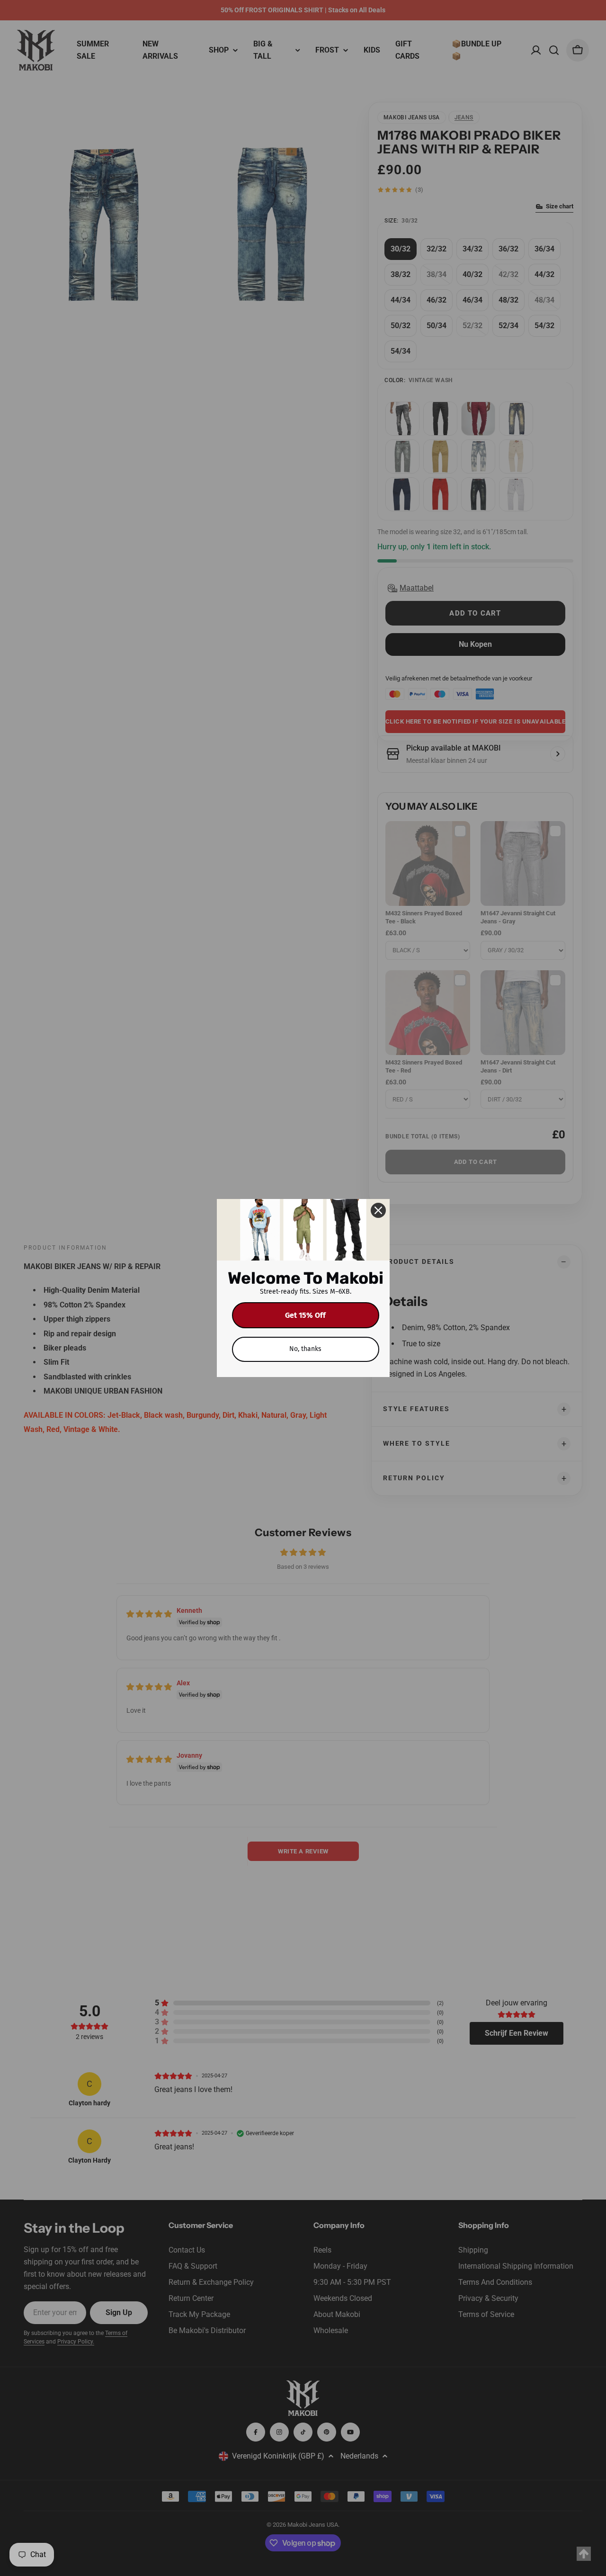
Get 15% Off (305, 1315)
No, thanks (305, 1349)
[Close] (378, 1210)
